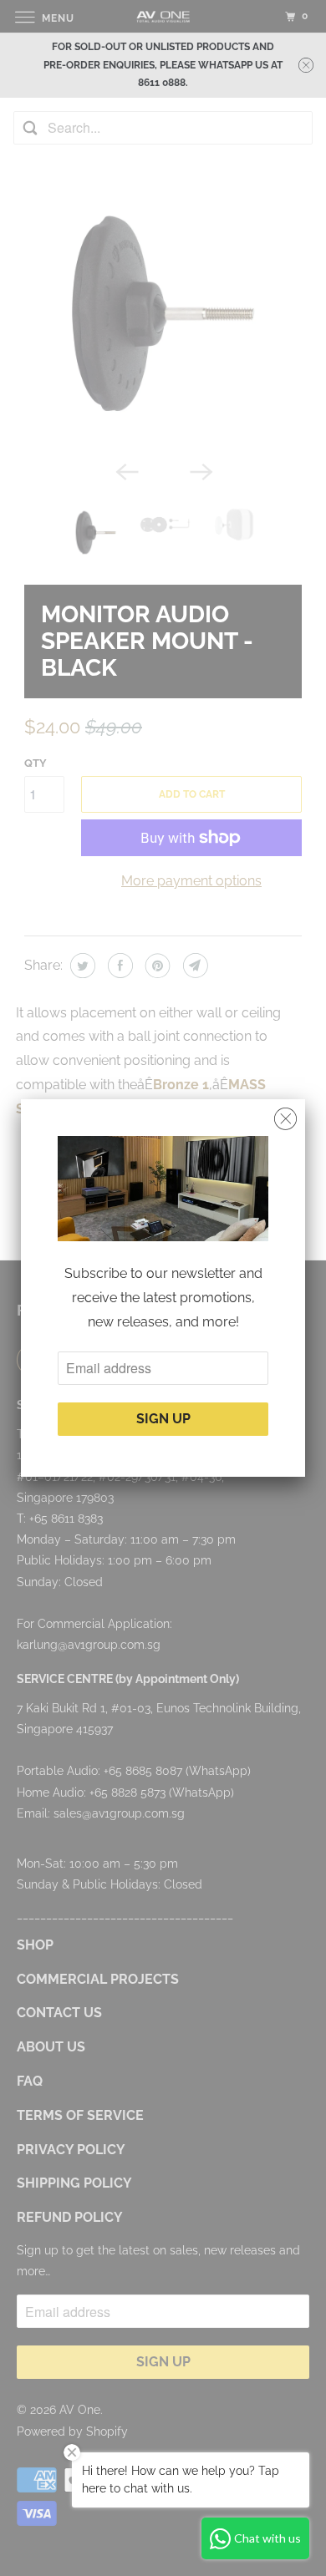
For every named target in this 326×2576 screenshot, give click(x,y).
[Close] (285, 1119)
